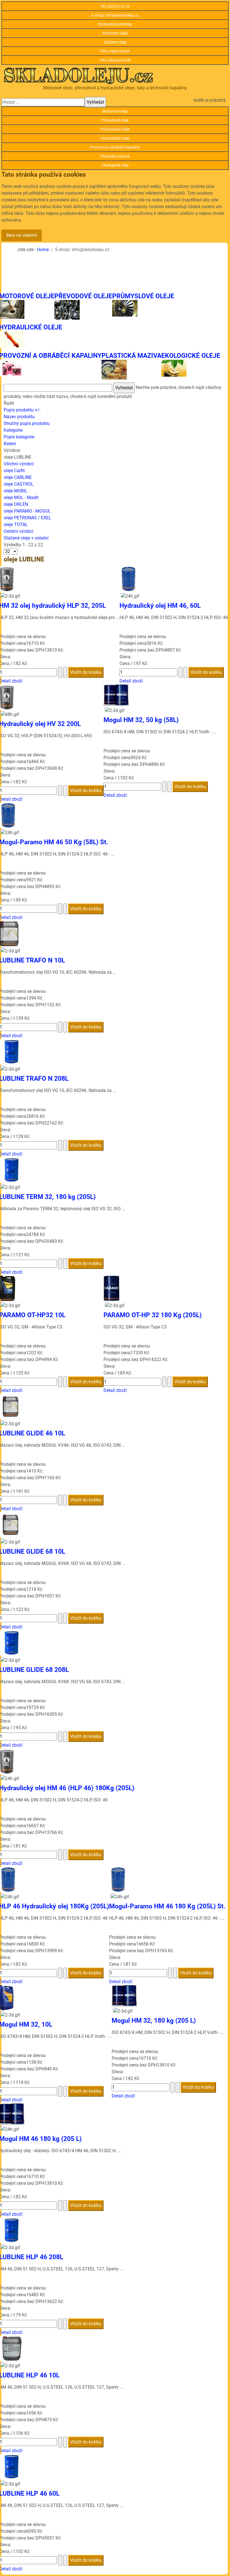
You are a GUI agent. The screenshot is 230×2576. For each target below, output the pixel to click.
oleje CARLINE (18, 477)
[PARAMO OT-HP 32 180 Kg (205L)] (111, 1288)
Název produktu (19, 417)
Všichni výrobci (19, 464)
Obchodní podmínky (115, 24)
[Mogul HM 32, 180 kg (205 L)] (124, 1996)
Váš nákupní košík (115, 60)
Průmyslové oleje (115, 129)
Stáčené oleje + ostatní (26, 538)
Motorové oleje (115, 111)
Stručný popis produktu (27, 423)
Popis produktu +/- (22, 410)
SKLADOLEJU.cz (115, 6)
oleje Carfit (14, 471)
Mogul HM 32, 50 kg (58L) (141, 720)
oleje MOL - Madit (21, 498)
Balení (10, 444)
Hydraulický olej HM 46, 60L (160, 606)
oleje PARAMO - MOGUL (27, 511)
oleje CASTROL (19, 484)
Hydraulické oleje (115, 138)
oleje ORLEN (16, 504)
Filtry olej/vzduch (115, 51)
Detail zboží (131, 681)
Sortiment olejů (115, 33)
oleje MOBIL (16, 491)
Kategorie (13, 430)
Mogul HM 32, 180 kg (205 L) (154, 2021)
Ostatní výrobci (19, 531)
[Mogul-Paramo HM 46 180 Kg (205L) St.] (118, 1879)
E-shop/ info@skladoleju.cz (115, 15)
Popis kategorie (19, 437)
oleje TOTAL (16, 524)
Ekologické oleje (115, 165)
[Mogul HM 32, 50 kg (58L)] (116, 695)
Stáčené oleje (115, 42)
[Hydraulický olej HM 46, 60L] (128, 579)
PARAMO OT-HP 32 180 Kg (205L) (153, 1315)
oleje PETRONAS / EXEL (27, 518)
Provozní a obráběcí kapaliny (115, 147)
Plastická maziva (115, 156)
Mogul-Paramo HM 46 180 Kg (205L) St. (167, 1906)
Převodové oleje (115, 120)
